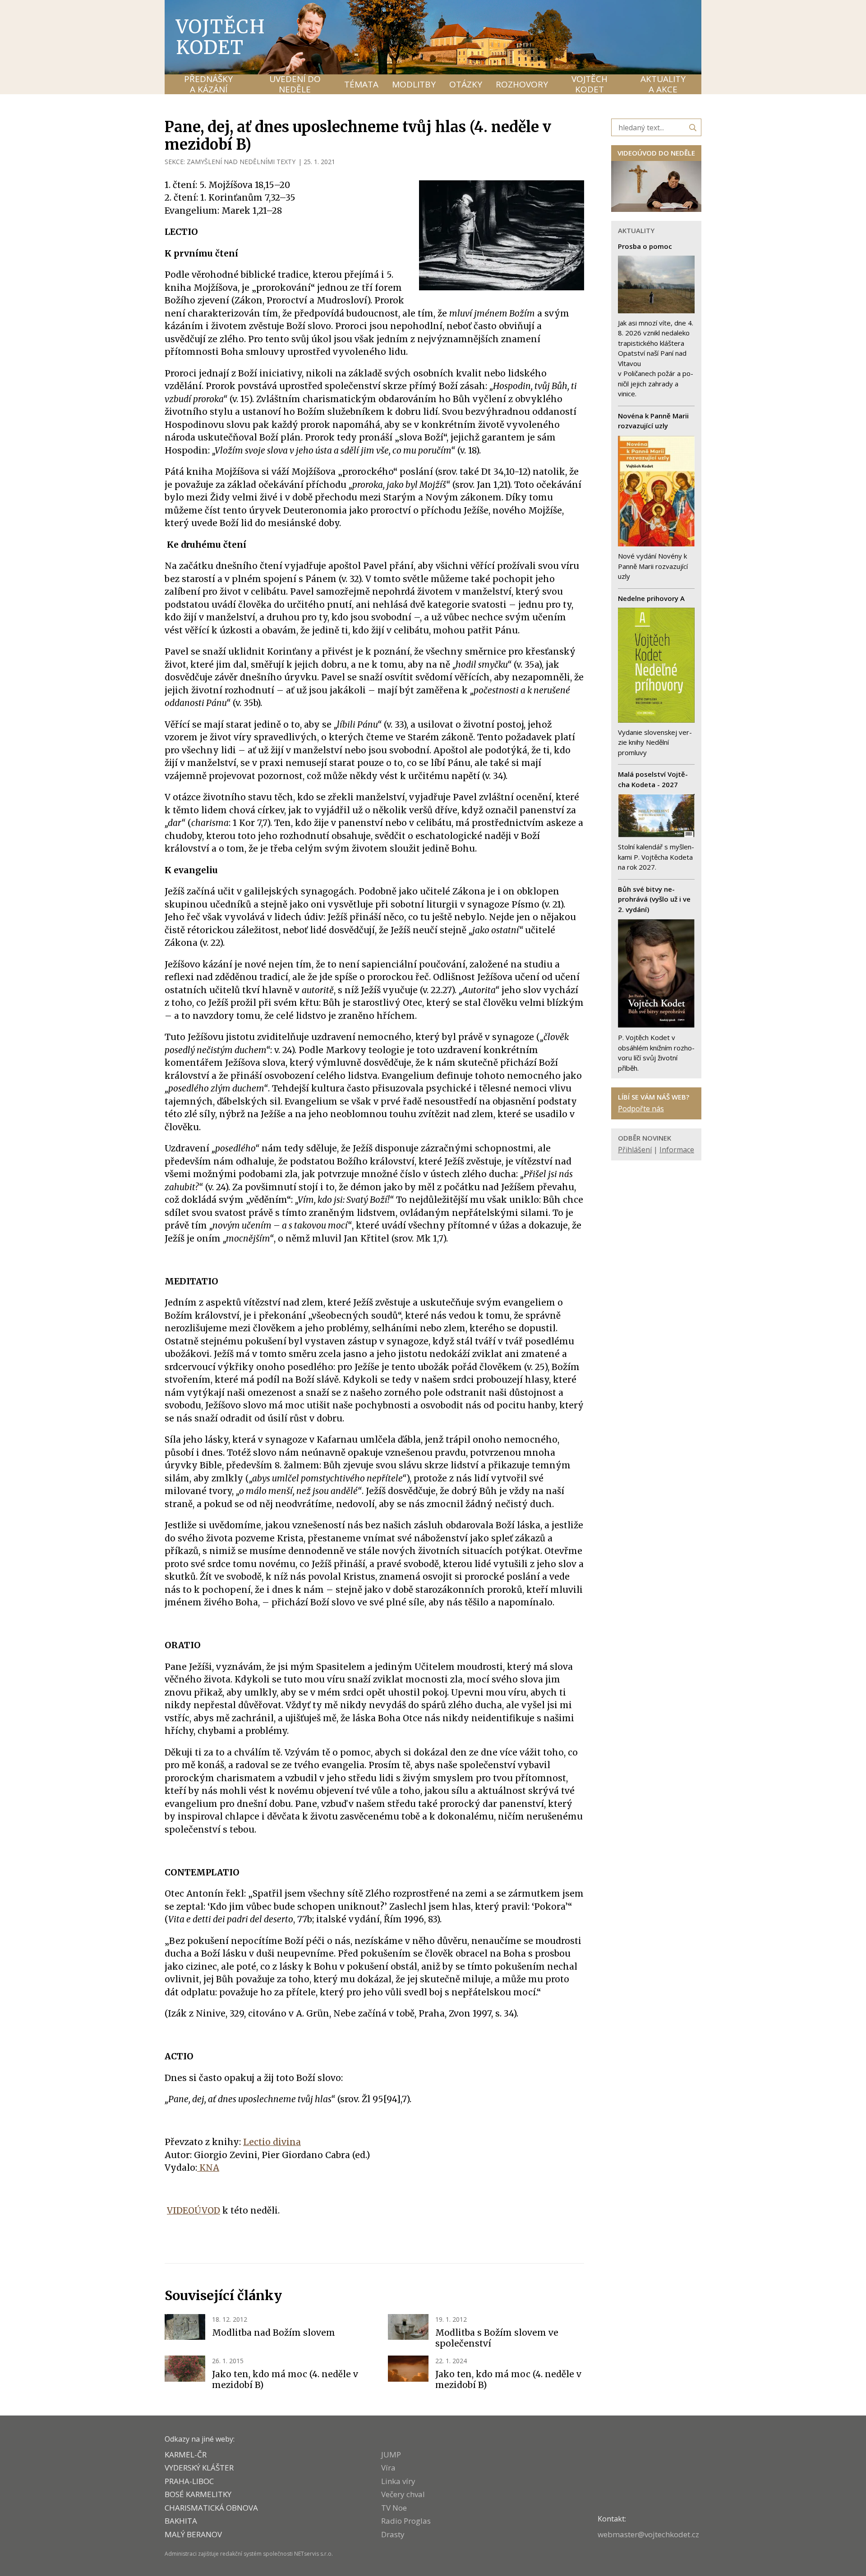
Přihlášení (635, 1150)
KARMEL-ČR (186, 2455)
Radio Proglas (406, 2521)
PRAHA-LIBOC (189, 2481)
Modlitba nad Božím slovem (274, 2333)
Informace (677, 1150)
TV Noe (394, 2508)
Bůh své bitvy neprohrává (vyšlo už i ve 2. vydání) (654, 899)
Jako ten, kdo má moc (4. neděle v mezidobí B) (285, 2379)
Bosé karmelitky (198, 2494)
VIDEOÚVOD (193, 2210)
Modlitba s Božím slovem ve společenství (497, 2338)
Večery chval (403, 2494)
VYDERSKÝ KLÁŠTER (199, 2468)
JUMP (391, 2455)
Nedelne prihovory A (651, 598)
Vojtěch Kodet (221, 37)
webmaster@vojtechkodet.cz (648, 2534)
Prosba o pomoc (645, 246)
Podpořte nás (641, 1109)
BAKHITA (181, 2521)
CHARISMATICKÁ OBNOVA (211, 2508)
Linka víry (398, 2481)
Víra (388, 2468)
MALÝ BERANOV (193, 2534)
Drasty (393, 2534)
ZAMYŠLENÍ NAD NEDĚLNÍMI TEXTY (241, 162)
